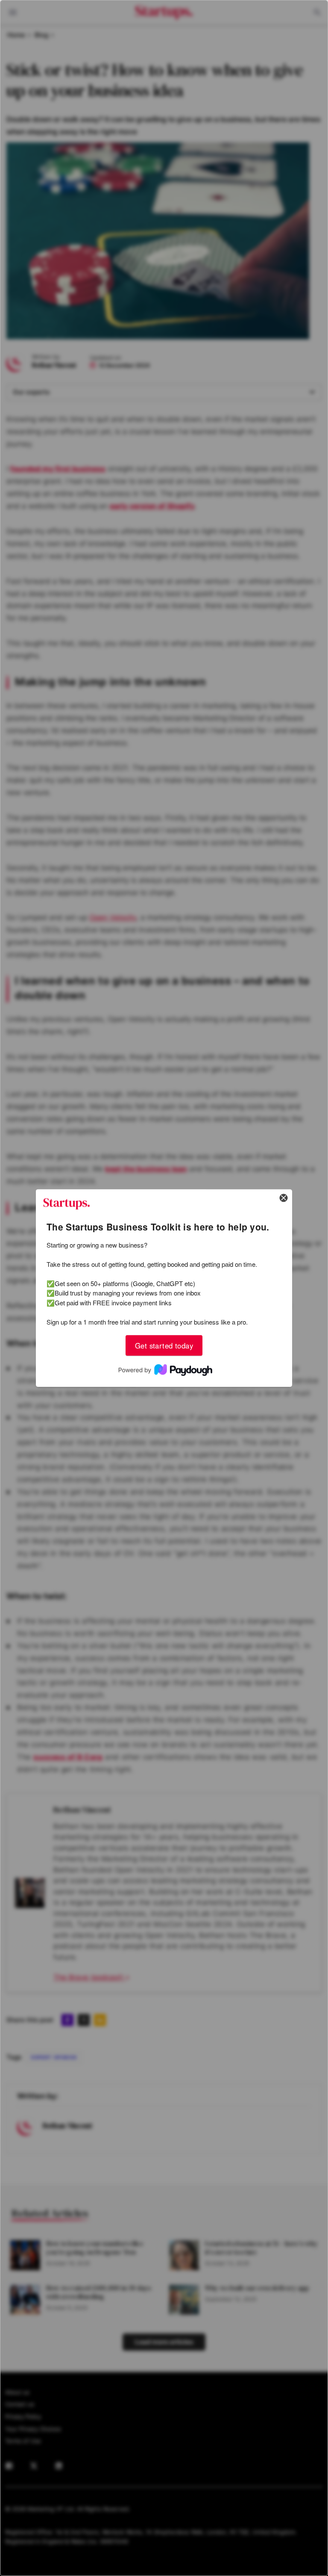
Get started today (164, 1345)
